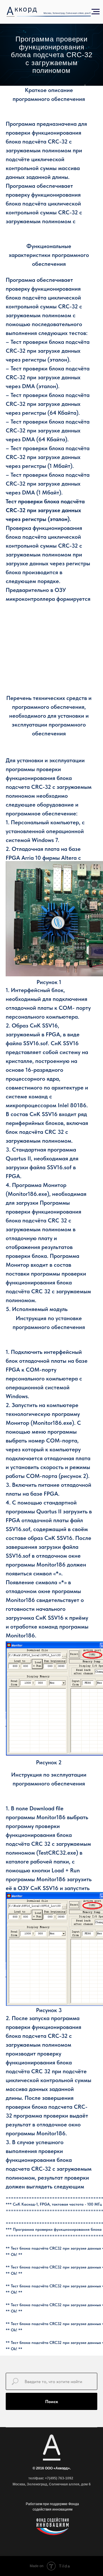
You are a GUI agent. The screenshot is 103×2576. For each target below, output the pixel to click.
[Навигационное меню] (96, 12)
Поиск (52, 2402)
